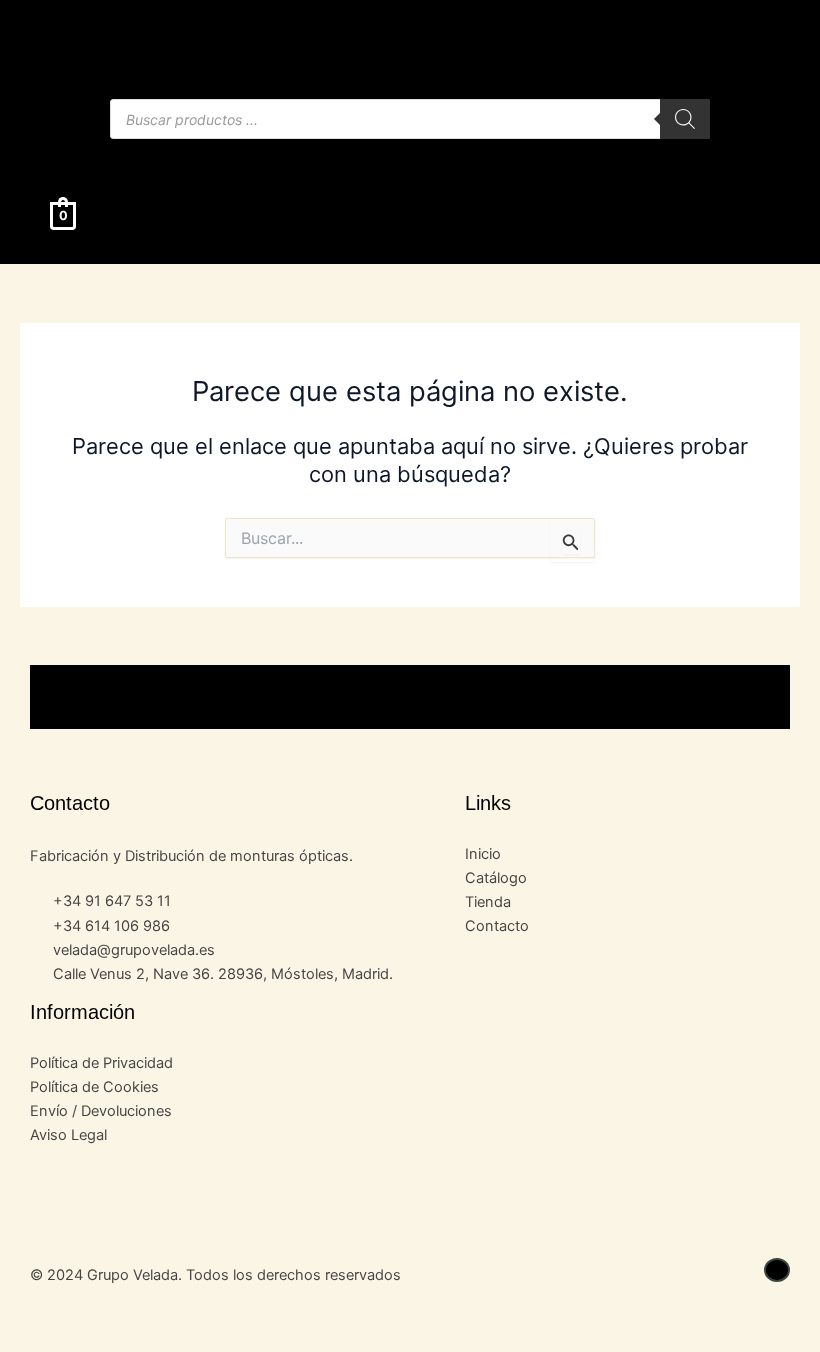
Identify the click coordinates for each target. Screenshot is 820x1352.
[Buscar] (685, 119)
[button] (410, 158)
